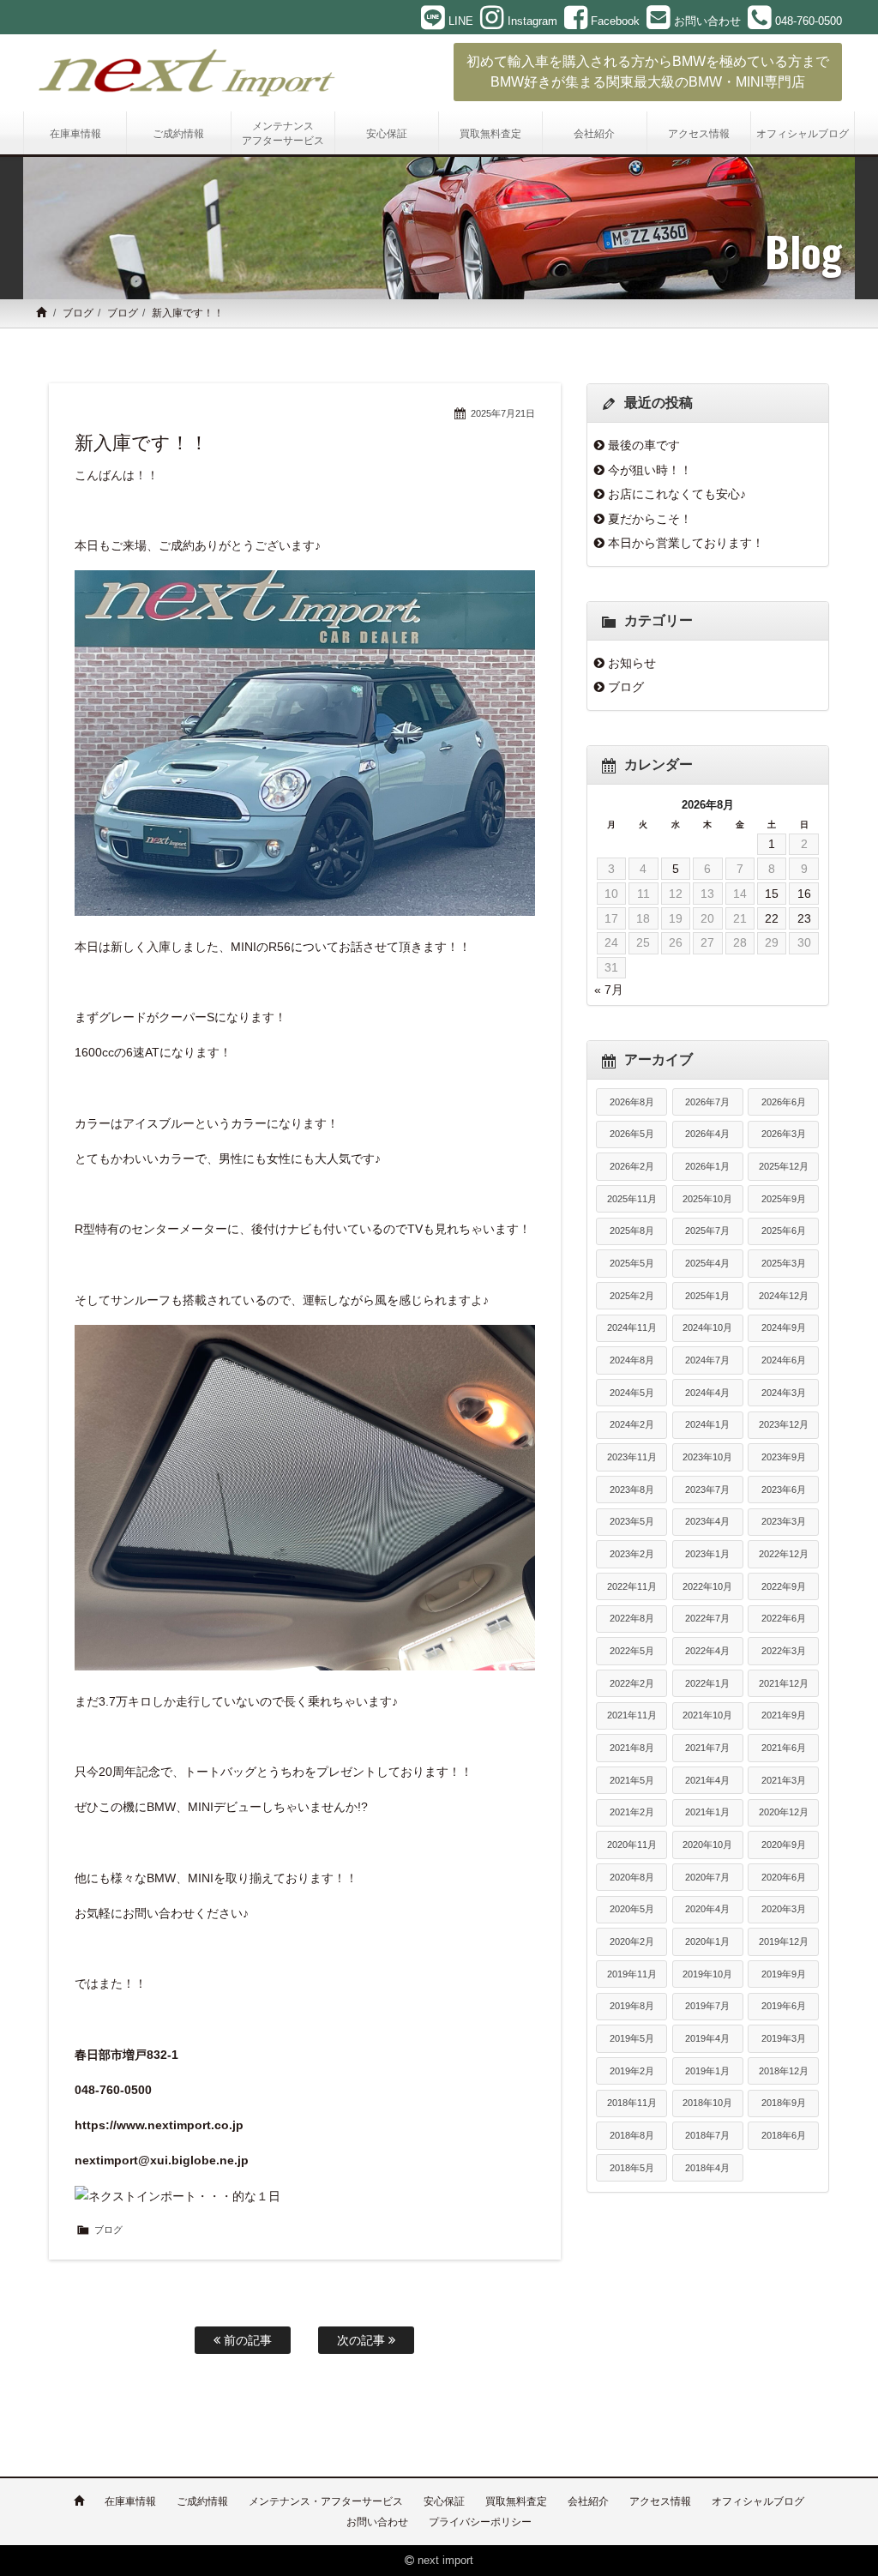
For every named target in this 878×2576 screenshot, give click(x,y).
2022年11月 (632, 1586)
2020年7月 (707, 1877)
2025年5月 (632, 1263)
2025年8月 (632, 1231)
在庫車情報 (130, 2501)
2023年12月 (784, 1424)
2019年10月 (707, 1974)
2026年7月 (707, 1102)
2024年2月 (632, 1424)
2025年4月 (707, 1263)
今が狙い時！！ (650, 470)
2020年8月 (632, 1877)
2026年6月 (784, 1102)
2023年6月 (784, 1490)
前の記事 (246, 2340)
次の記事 (363, 2340)
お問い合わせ (377, 2522)
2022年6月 (784, 1618)
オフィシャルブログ (758, 2501)
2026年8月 (632, 1102)
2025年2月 (632, 1296)
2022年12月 (784, 1554)
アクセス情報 (660, 2501)
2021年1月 (707, 1812)
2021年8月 (632, 1748)
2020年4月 (707, 1909)
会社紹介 (588, 2501)
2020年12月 (784, 1812)
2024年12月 (784, 1296)
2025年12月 (784, 1166)
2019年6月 (784, 2006)
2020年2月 (632, 1941)
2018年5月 (632, 2168)
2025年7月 (707, 1231)
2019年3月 (784, 2038)
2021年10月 (707, 1715)
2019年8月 (632, 2006)
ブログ (78, 313)
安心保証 (444, 2501)
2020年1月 (707, 1941)
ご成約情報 (202, 2501)
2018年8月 (632, 2135)
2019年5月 (632, 2038)
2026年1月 (707, 1166)
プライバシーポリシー (480, 2522)
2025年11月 (632, 1199)
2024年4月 (707, 1393)
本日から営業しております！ (686, 543)
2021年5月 (632, 1780)
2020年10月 (707, 1845)
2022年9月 (784, 1586)
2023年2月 (632, 1554)
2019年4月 (707, 2038)
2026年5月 (632, 1134)
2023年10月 (707, 1457)
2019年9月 (784, 1974)
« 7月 (609, 990)
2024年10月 (707, 1327)
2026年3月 (784, 1134)
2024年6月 (784, 1360)
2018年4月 (707, 2168)
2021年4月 (707, 1780)
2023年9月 (784, 1457)
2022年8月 (632, 1618)
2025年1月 (707, 1296)
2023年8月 (632, 1490)
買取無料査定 (516, 2501)
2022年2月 (632, 1683)
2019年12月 (784, 1941)
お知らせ (632, 663)
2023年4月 (707, 1521)
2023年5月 (632, 1521)
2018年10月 (707, 2103)
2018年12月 (784, 2071)
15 (772, 894)
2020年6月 (784, 1877)
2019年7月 (707, 2006)
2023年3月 (784, 1521)
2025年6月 (784, 1231)
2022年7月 (707, 1618)
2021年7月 (707, 1748)
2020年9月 (784, 1845)
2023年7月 (707, 1490)
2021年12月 (784, 1683)
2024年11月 (632, 1327)
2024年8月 (632, 1360)
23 (804, 918)
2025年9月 (784, 1199)
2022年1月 (707, 1683)
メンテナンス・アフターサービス (326, 2501)
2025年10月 (707, 1199)
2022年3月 (784, 1651)
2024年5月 (632, 1393)
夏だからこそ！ (650, 519)
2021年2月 (632, 1812)
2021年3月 (784, 1780)
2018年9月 (784, 2103)
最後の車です (644, 445)
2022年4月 (707, 1651)
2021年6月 (784, 1748)
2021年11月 (632, 1715)
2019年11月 (632, 1974)
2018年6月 (784, 2135)
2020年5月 (632, 1909)
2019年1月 (707, 2071)
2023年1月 (707, 1554)
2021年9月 (784, 1715)
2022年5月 (632, 1651)
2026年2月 (632, 1166)
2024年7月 (707, 1360)
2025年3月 (784, 1263)
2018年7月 (707, 2135)
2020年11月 (632, 1845)
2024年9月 (784, 1327)
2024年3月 (784, 1393)
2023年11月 (632, 1457)
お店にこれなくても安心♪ (677, 494)
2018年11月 (632, 2103)
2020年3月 (784, 1909)
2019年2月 (632, 2071)
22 (772, 918)
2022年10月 (707, 1586)
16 (804, 894)
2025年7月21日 (503, 413)
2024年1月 (707, 1424)
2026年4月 (707, 1134)
